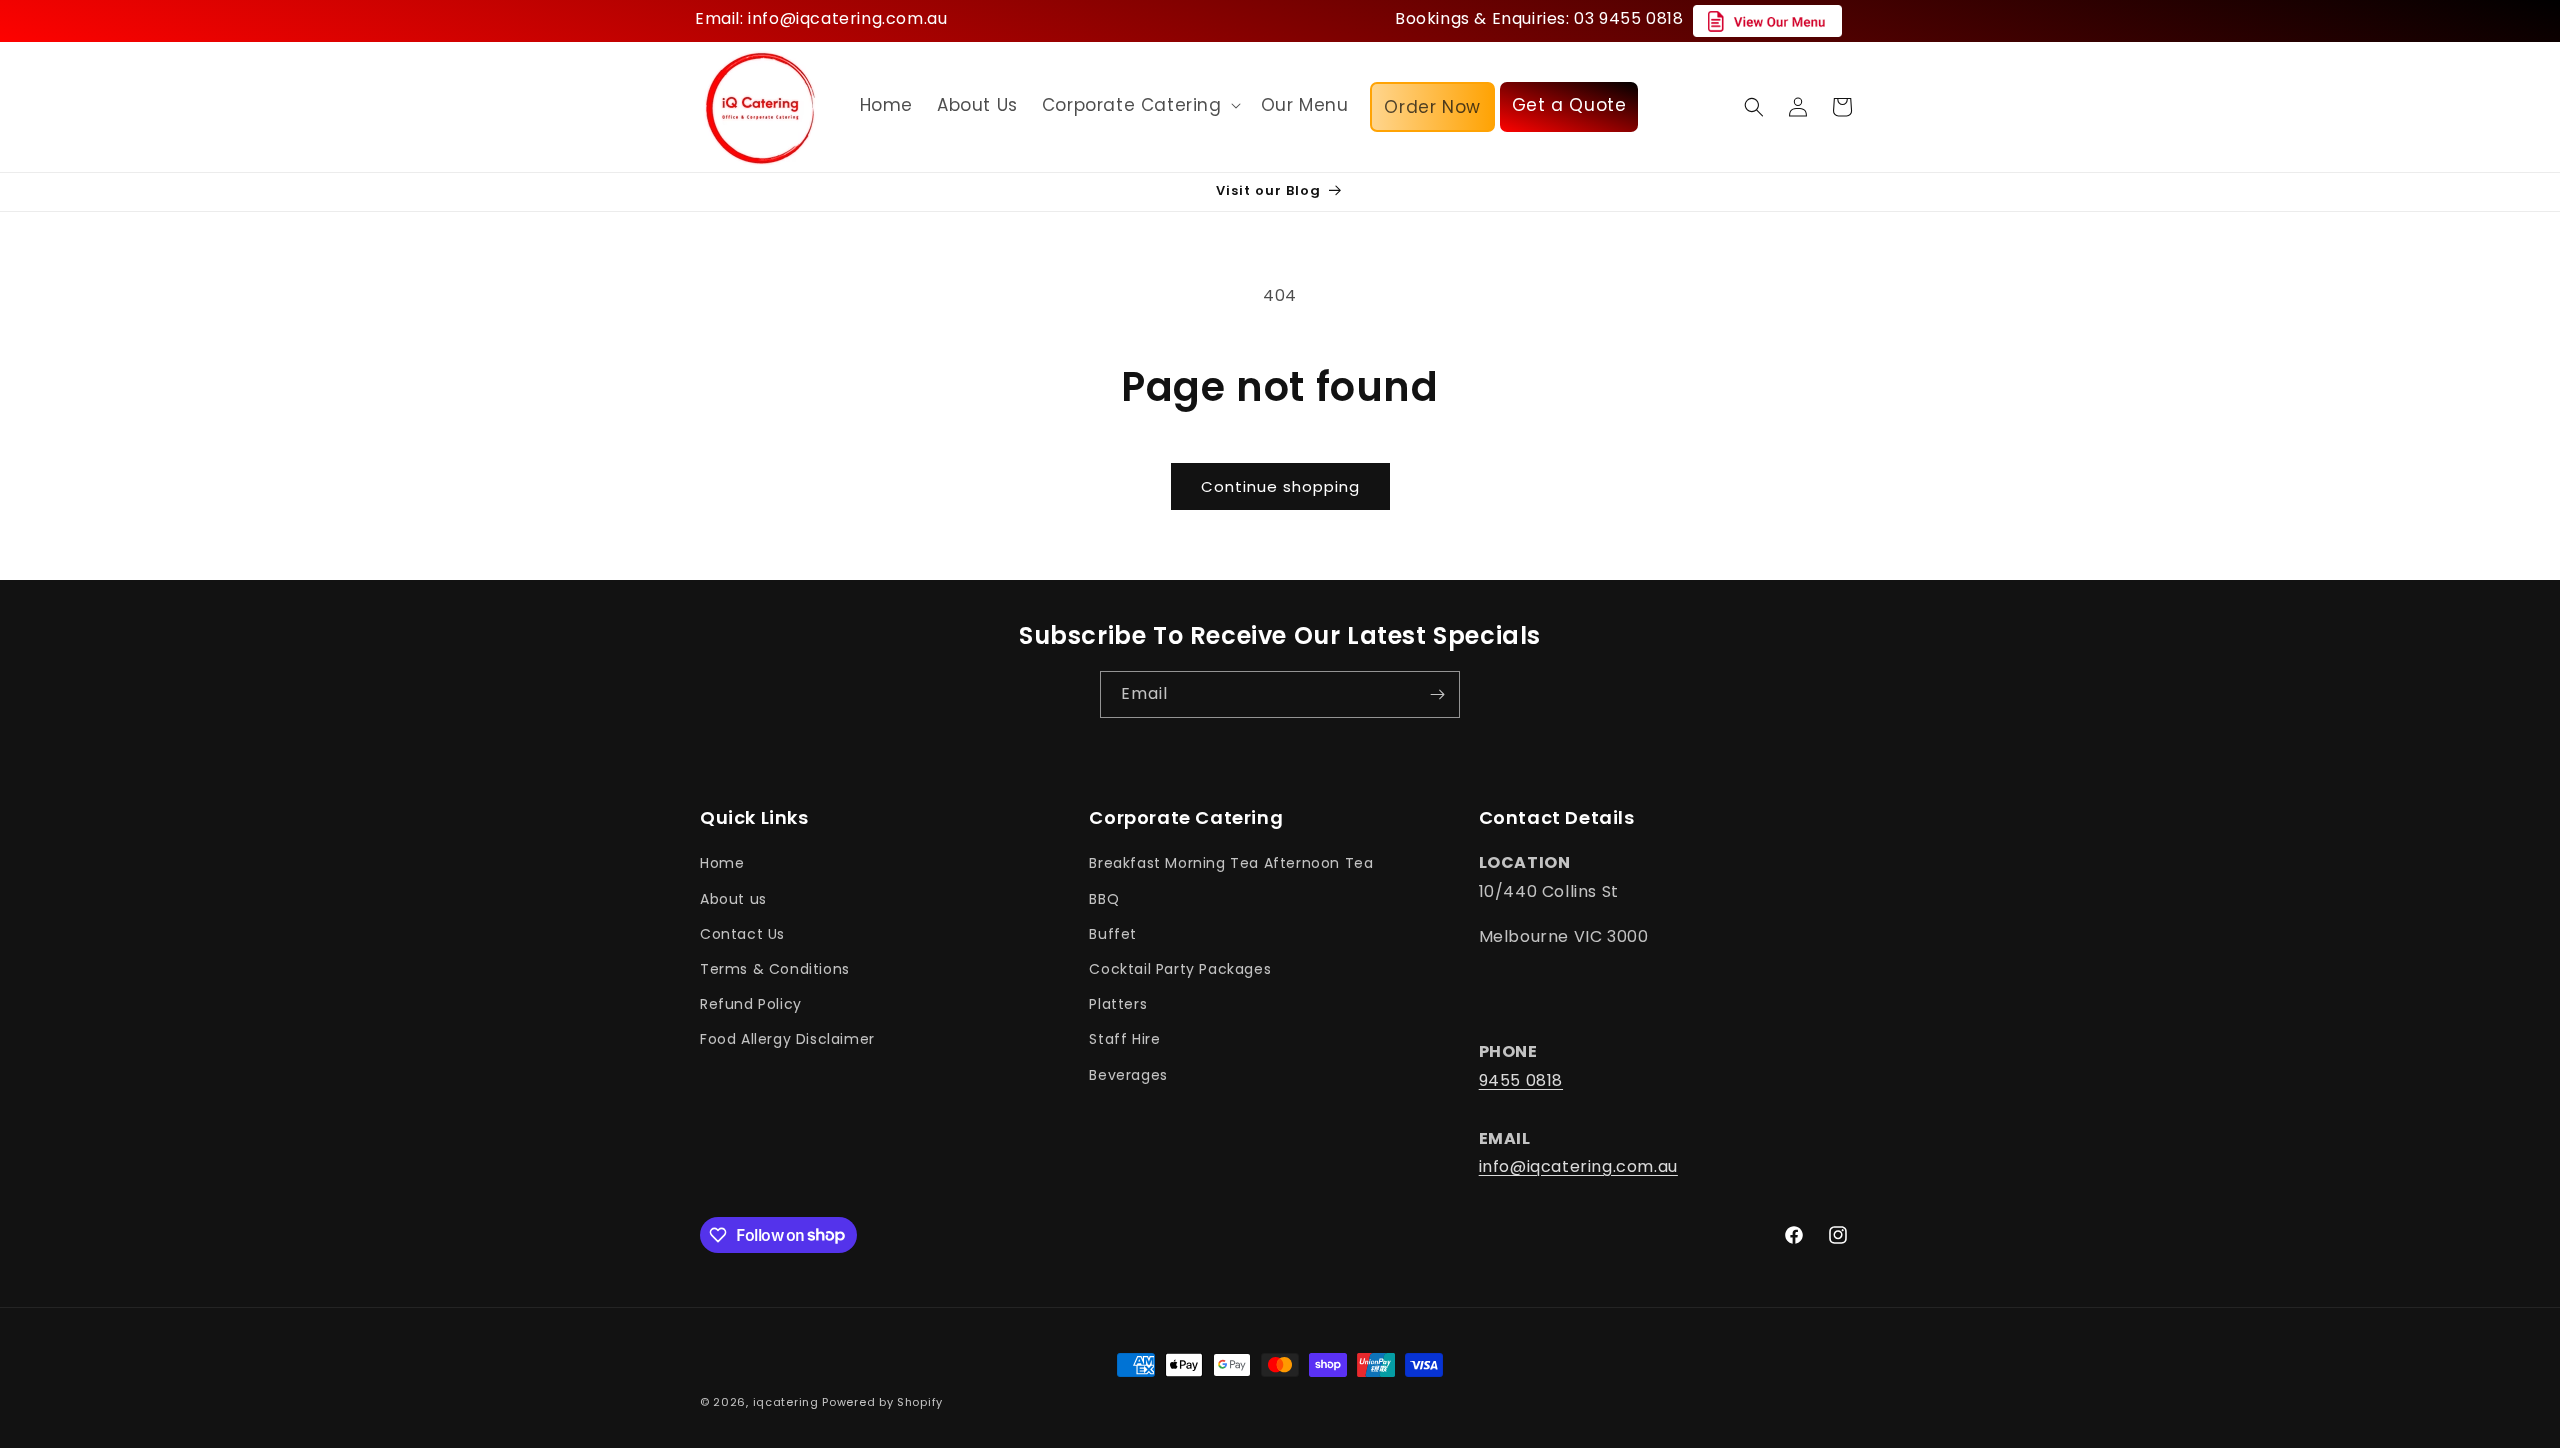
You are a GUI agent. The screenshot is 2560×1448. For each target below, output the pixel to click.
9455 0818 (1521, 1080)
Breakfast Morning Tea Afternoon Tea (1231, 864)
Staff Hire (1124, 1040)
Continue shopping (1280, 486)
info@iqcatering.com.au (1578, 1167)
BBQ (1104, 899)
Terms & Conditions (775, 969)
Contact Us (742, 934)
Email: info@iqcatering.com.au (821, 18)
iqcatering (786, 1402)
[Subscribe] (1437, 694)
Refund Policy (751, 1005)
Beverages (1128, 1075)
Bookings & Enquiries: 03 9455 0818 (1539, 18)
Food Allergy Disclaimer (787, 1040)
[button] (1139, 105)
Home (722, 864)
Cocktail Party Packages (1180, 969)
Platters (1118, 1005)
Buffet (1113, 934)
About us (733, 899)
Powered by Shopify (882, 1402)
